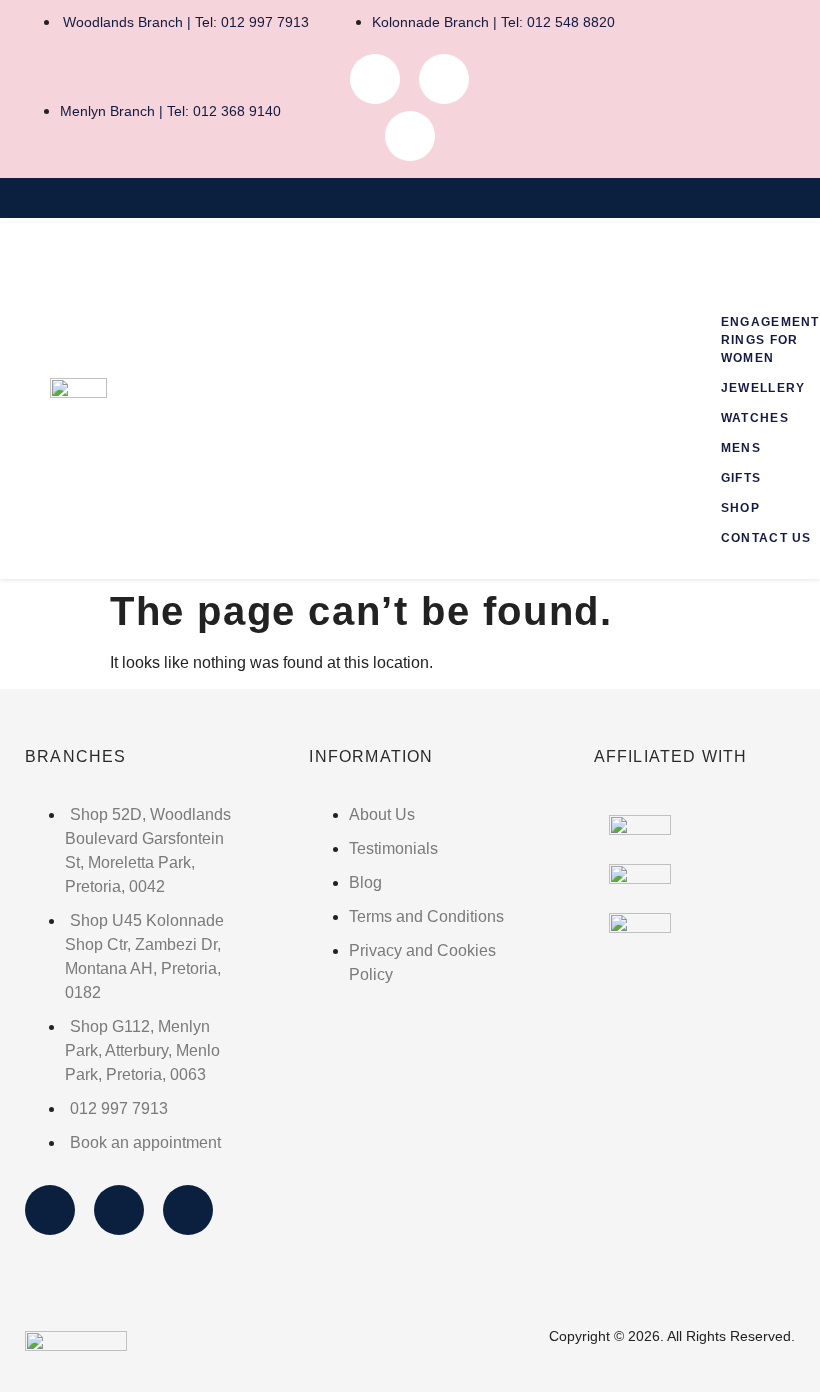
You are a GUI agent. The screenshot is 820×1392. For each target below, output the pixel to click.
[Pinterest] (410, 136)
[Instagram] (444, 79)
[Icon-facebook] (375, 79)
